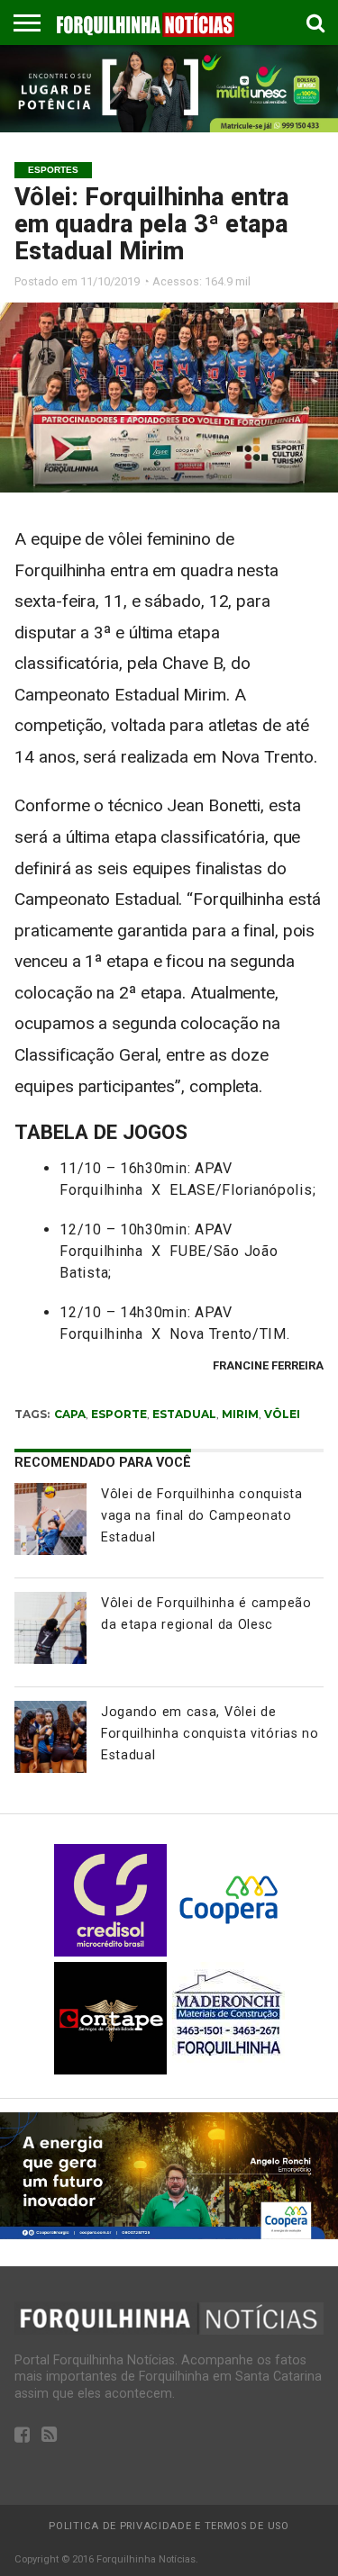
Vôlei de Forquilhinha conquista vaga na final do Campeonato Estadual (202, 1516)
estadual (184, 1414)
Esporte (119, 1414)
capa (70, 1414)
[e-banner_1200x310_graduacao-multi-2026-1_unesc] (169, 127)
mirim (240, 1414)
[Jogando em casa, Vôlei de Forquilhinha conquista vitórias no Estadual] (50, 1737)
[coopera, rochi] (169, 2234)
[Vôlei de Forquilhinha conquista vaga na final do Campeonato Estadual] (50, 1519)
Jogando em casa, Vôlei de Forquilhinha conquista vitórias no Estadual (210, 1734)
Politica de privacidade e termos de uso (169, 2526)
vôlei (282, 1414)
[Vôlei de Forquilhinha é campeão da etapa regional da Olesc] (50, 1628)
